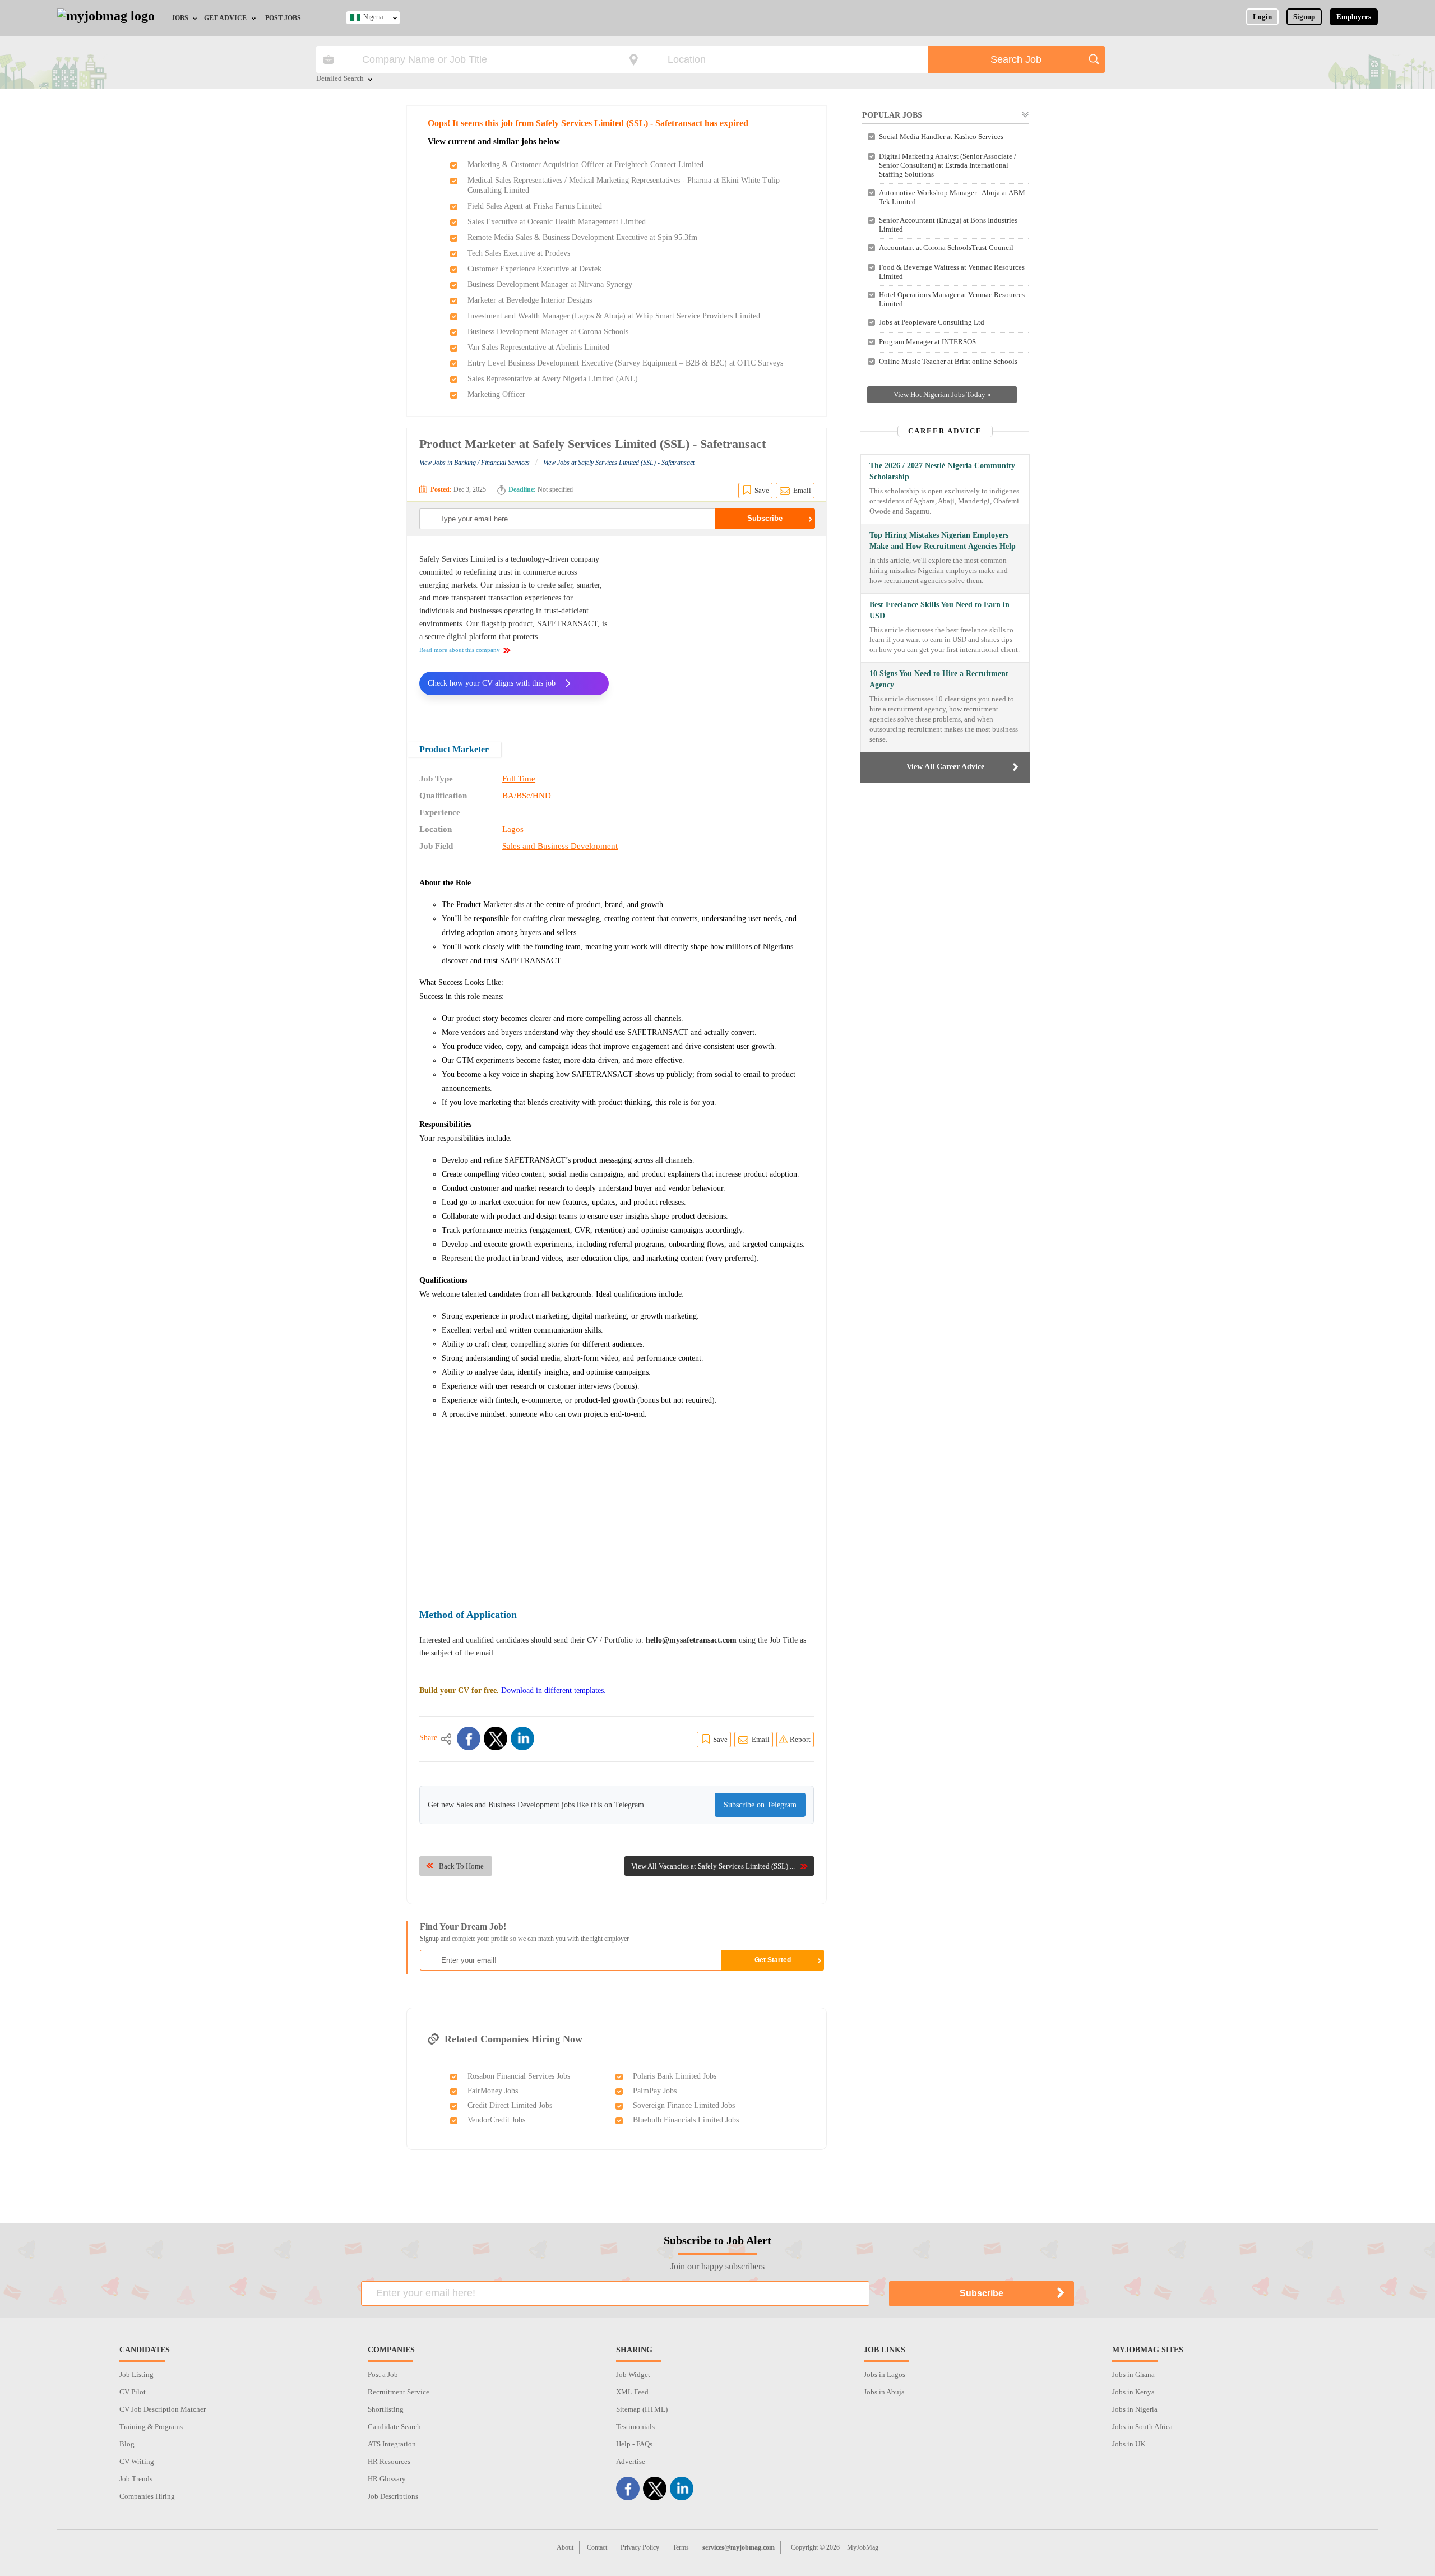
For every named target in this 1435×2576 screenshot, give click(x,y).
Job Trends (136, 2479)
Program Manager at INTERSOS (927, 342)
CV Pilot (133, 2392)
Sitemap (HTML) (642, 2409)
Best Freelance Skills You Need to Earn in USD (939, 610)
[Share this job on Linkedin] (522, 1738)
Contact (597, 2547)
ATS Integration (392, 2444)
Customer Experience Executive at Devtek (534, 269)
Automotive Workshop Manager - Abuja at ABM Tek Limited (952, 197)
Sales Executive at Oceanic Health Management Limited (557, 222)
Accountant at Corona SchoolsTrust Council (946, 248)
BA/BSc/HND (527, 796)
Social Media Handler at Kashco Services (941, 137)
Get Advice (225, 18)
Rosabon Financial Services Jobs (519, 2076)
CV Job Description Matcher (163, 2409)
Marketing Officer (496, 394)
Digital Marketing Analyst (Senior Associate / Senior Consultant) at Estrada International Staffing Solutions (948, 165)
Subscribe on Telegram (760, 1805)
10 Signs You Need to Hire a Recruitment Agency (939, 679)
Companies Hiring (147, 2496)
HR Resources (389, 2461)
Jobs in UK (1129, 2444)
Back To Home (461, 1866)
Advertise (631, 2461)
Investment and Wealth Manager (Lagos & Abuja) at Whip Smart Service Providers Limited (614, 316)
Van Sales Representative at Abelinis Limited (538, 347)
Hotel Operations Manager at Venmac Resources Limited (952, 299)
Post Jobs (283, 18)
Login (1262, 17)
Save (762, 490)
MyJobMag (863, 2547)
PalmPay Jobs (655, 2091)
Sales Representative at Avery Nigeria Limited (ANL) (553, 379)
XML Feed (632, 2392)
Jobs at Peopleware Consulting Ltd (932, 322)
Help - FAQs (634, 2444)
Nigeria (373, 17)
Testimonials (635, 2427)
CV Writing (137, 2461)
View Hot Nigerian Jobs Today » (942, 394)
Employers (1354, 17)
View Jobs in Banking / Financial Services (475, 463)
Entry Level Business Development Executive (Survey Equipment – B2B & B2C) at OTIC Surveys (625, 363)
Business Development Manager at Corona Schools (548, 332)
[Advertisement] (720, 631)
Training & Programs (151, 2427)
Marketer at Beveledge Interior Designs (530, 300)
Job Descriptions (393, 2496)
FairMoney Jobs (493, 2091)
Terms (681, 2547)
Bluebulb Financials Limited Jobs (686, 2120)
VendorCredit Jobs (496, 2120)
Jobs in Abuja (884, 2392)
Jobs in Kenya (1133, 2392)
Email (802, 490)
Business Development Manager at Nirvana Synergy (550, 285)
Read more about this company (460, 650)
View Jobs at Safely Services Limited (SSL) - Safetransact (619, 463)
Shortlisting (386, 2409)
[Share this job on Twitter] (496, 1738)
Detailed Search (340, 79)
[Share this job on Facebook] (469, 1738)
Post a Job (383, 2374)
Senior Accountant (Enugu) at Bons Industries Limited (948, 225)
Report (800, 1739)
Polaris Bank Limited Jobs (675, 2076)
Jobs (180, 18)
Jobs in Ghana (1133, 2374)
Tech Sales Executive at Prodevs (519, 253)
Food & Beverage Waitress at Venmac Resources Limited (952, 272)
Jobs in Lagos (885, 2374)
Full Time (519, 779)
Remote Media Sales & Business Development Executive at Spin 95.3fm (582, 237)
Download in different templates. (554, 1691)
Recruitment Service (399, 2392)
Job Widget (633, 2374)
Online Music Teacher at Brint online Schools (948, 361)
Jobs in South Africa (1142, 2427)
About (565, 2547)
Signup (1304, 17)
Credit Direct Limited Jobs (510, 2105)
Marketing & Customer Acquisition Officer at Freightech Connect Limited (585, 165)
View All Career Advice (945, 767)
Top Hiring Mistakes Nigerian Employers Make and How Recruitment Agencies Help (943, 541)
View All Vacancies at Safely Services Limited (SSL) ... (713, 1866)
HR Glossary (387, 2479)
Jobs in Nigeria (1135, 2409)
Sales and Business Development (560, 846)
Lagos (513, 829)
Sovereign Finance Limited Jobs (684, 2105)
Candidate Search (394, 2427)
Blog (127, 2444)
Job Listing (136, 2374)
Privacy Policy (640, 2547)
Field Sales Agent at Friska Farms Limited (535, 206)
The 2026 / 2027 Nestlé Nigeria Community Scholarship (942, 471)
